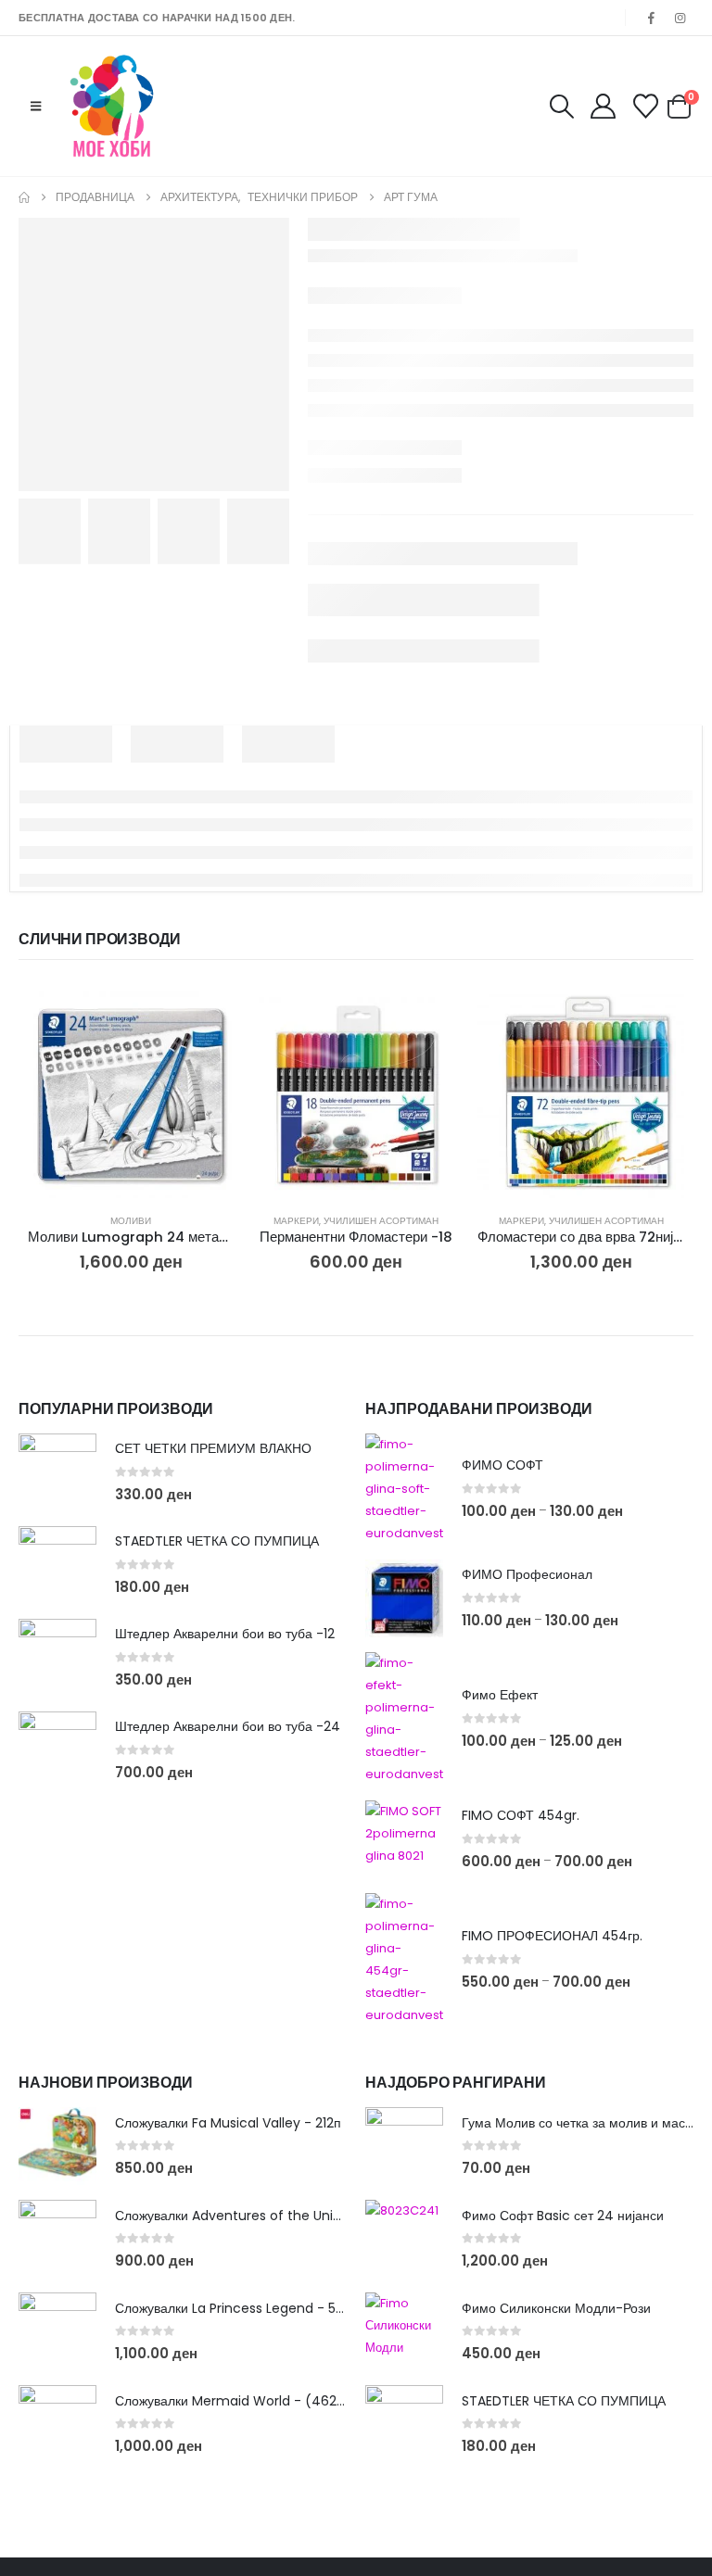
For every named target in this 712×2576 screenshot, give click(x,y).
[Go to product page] (131, 1095)
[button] (36, 107)
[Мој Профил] (603, 106)
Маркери (296, 1221)
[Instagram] (680, 18)
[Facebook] (652, 18)
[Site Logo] (112, 106)
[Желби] (646, 106)
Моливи (131, 1221)
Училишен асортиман (381, 1221)
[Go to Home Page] (24, 197)
